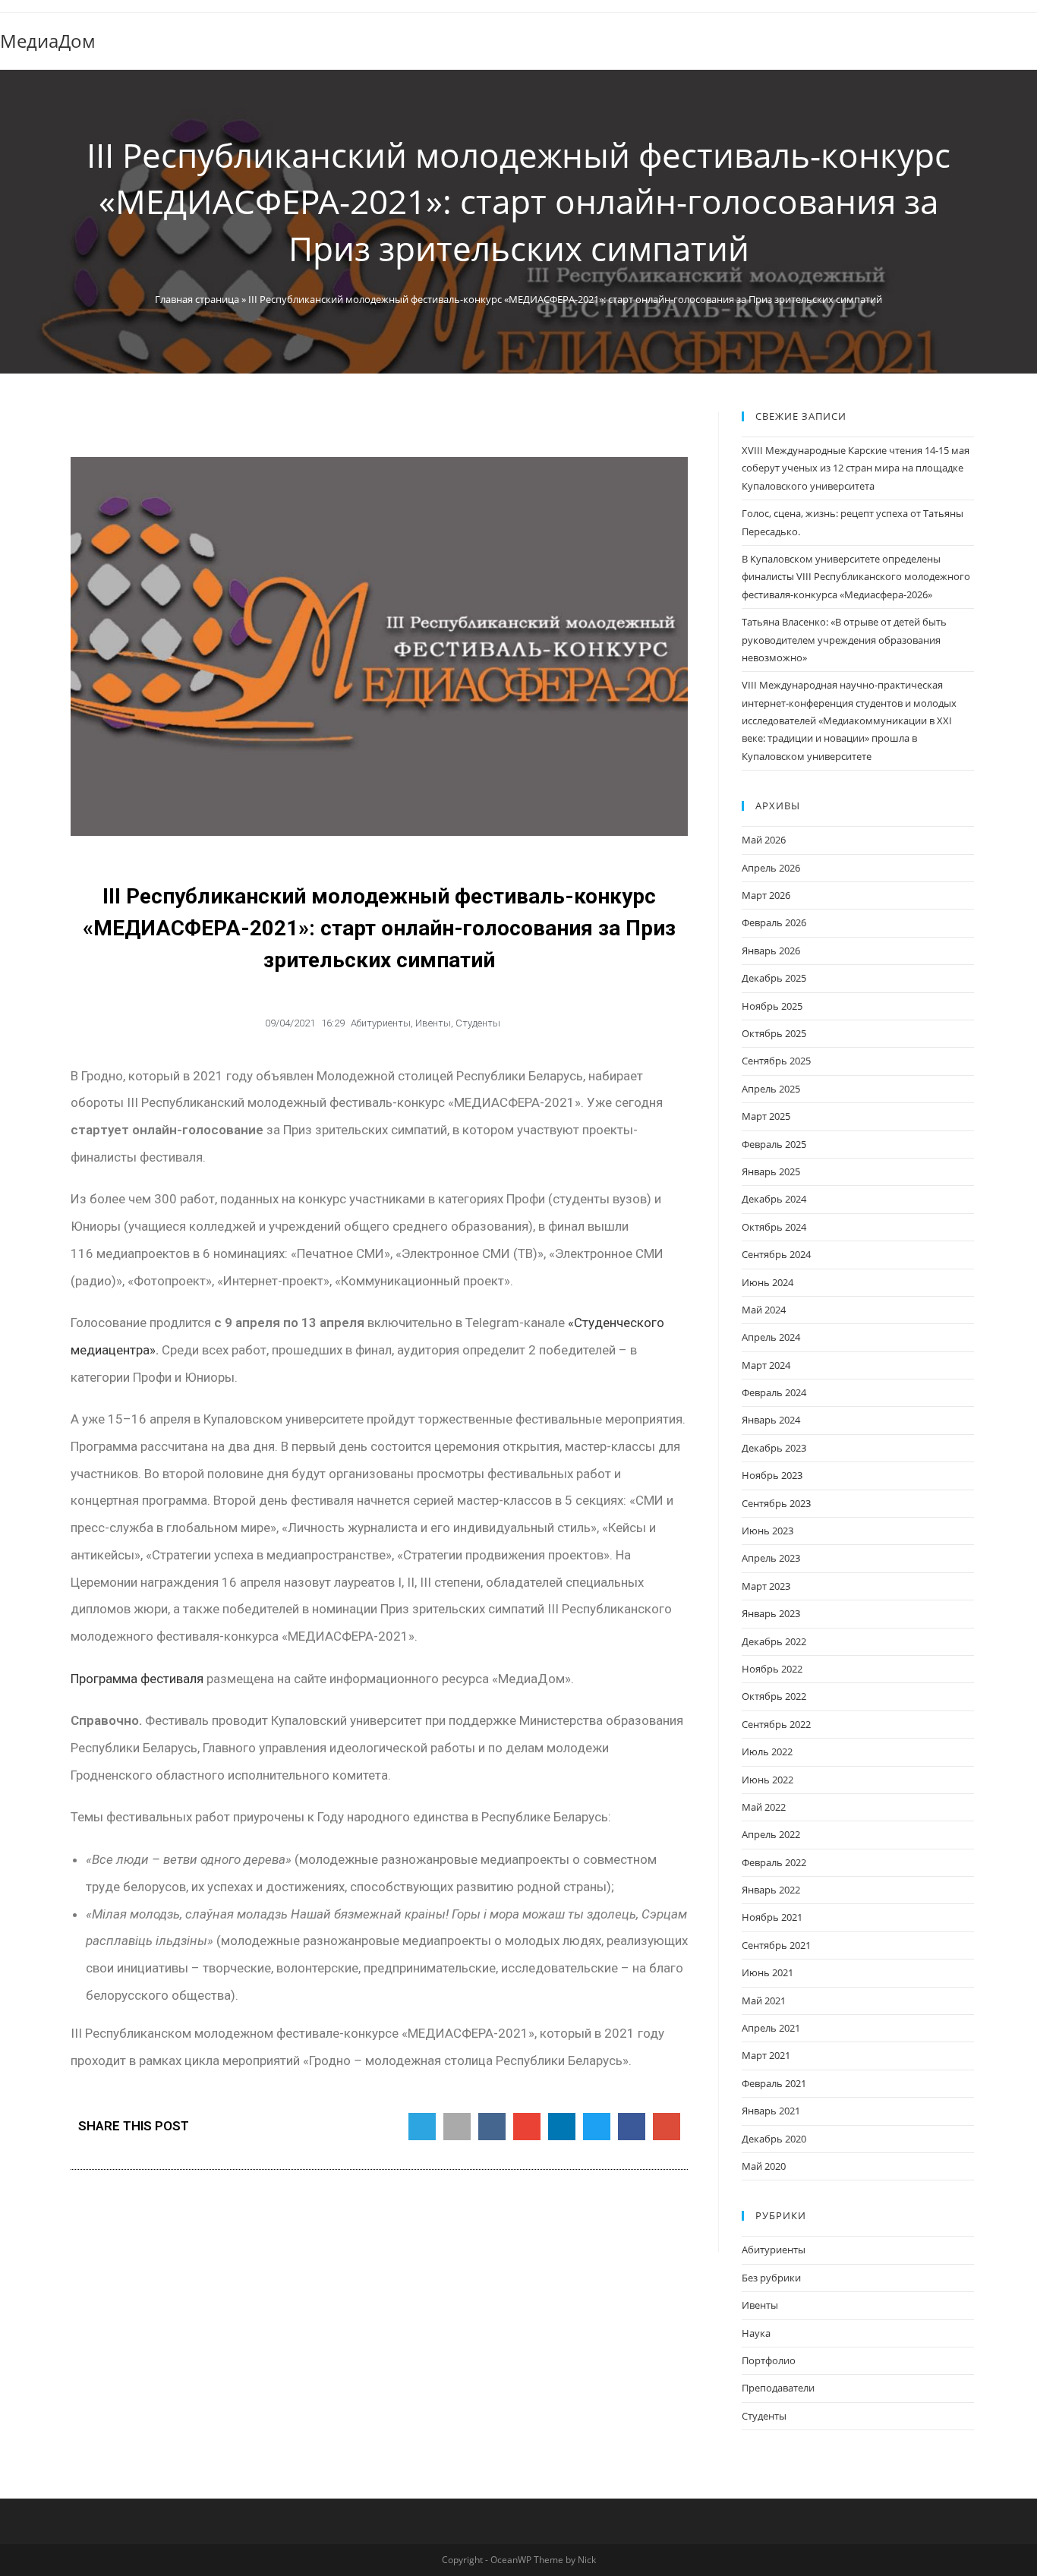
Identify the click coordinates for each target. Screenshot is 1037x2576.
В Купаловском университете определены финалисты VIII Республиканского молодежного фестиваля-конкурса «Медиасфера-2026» (856, 577)
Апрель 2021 (771, 2028)
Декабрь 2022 (774, 1641)
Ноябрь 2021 (772, 1917)
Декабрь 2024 (774, 1199)
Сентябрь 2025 (776, 1061)
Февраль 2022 (774, 1862)
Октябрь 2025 (774, 1033)
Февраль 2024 (774, 1392)
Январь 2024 (771, 1420)
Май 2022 (764, 1807)
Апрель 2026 (771, 868)
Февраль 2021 (774, 2083)
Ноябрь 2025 (772, 1006)
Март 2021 (766, 2055)
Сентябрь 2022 (776, 1724)
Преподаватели (778, 2388)
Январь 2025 (771, 1171)
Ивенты (433, 1023)
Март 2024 (766, 1365)
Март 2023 (766, 1586)
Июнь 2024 (768, 1282)
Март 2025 (766, 1116)
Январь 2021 (771, 2111)
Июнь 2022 (768, 1780)
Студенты (478, 1023)
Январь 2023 (771, 1613)
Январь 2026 (771, 951)
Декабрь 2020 (774, 2139)
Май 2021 (764, 2001)
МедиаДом (48, 41)
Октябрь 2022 (774, 1696)
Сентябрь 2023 (776, 1503)
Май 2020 (764, 2166)
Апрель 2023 (771, 1558)
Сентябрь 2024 (776, 1254)
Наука (756, 2333)
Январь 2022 (771, 1890)
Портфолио (769, 2360)
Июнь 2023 (768, 1531)
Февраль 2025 (774, 1144)
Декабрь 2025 (774, 978)
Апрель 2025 (771, 1089)
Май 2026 (764, 840)
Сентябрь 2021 (776, 1945)
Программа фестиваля (137, 1679)
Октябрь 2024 (774, 1227)
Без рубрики (771, 2278)
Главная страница (197, 299)
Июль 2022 (767, 1751)
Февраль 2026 (774, 922)
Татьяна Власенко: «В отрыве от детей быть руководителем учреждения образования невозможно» (844, 640)
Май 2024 (764, 1310)
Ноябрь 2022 (772, 1669)
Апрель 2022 (771, 1834)
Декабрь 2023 (774, 1448)
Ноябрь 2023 (772, 1475)
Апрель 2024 (771, 1337)
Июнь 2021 (768, 1972)
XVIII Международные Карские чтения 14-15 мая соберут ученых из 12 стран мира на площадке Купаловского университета (856, 468)
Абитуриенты (381, 1023)
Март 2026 (766, 895)
